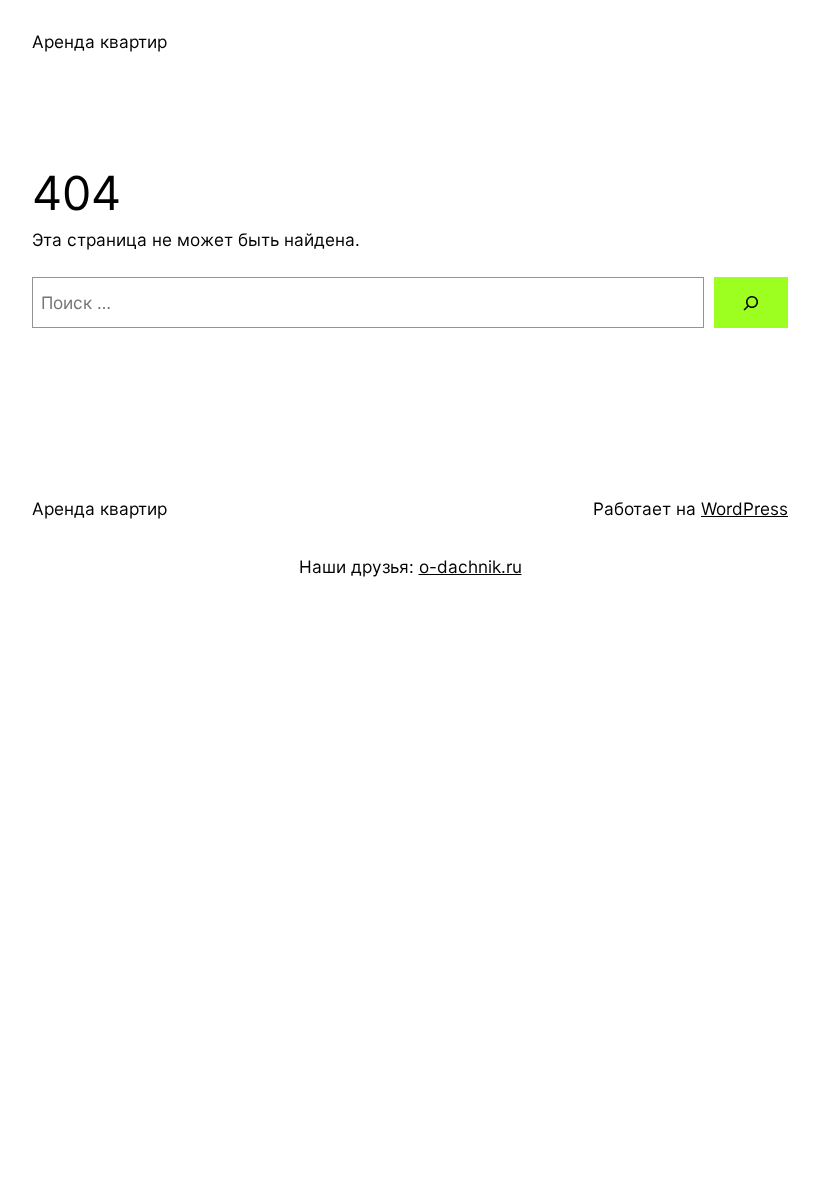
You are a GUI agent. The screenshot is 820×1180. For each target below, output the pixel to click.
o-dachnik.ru (470, 566)
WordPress (744, 508)
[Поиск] (751, 302)
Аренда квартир (99, 41)
